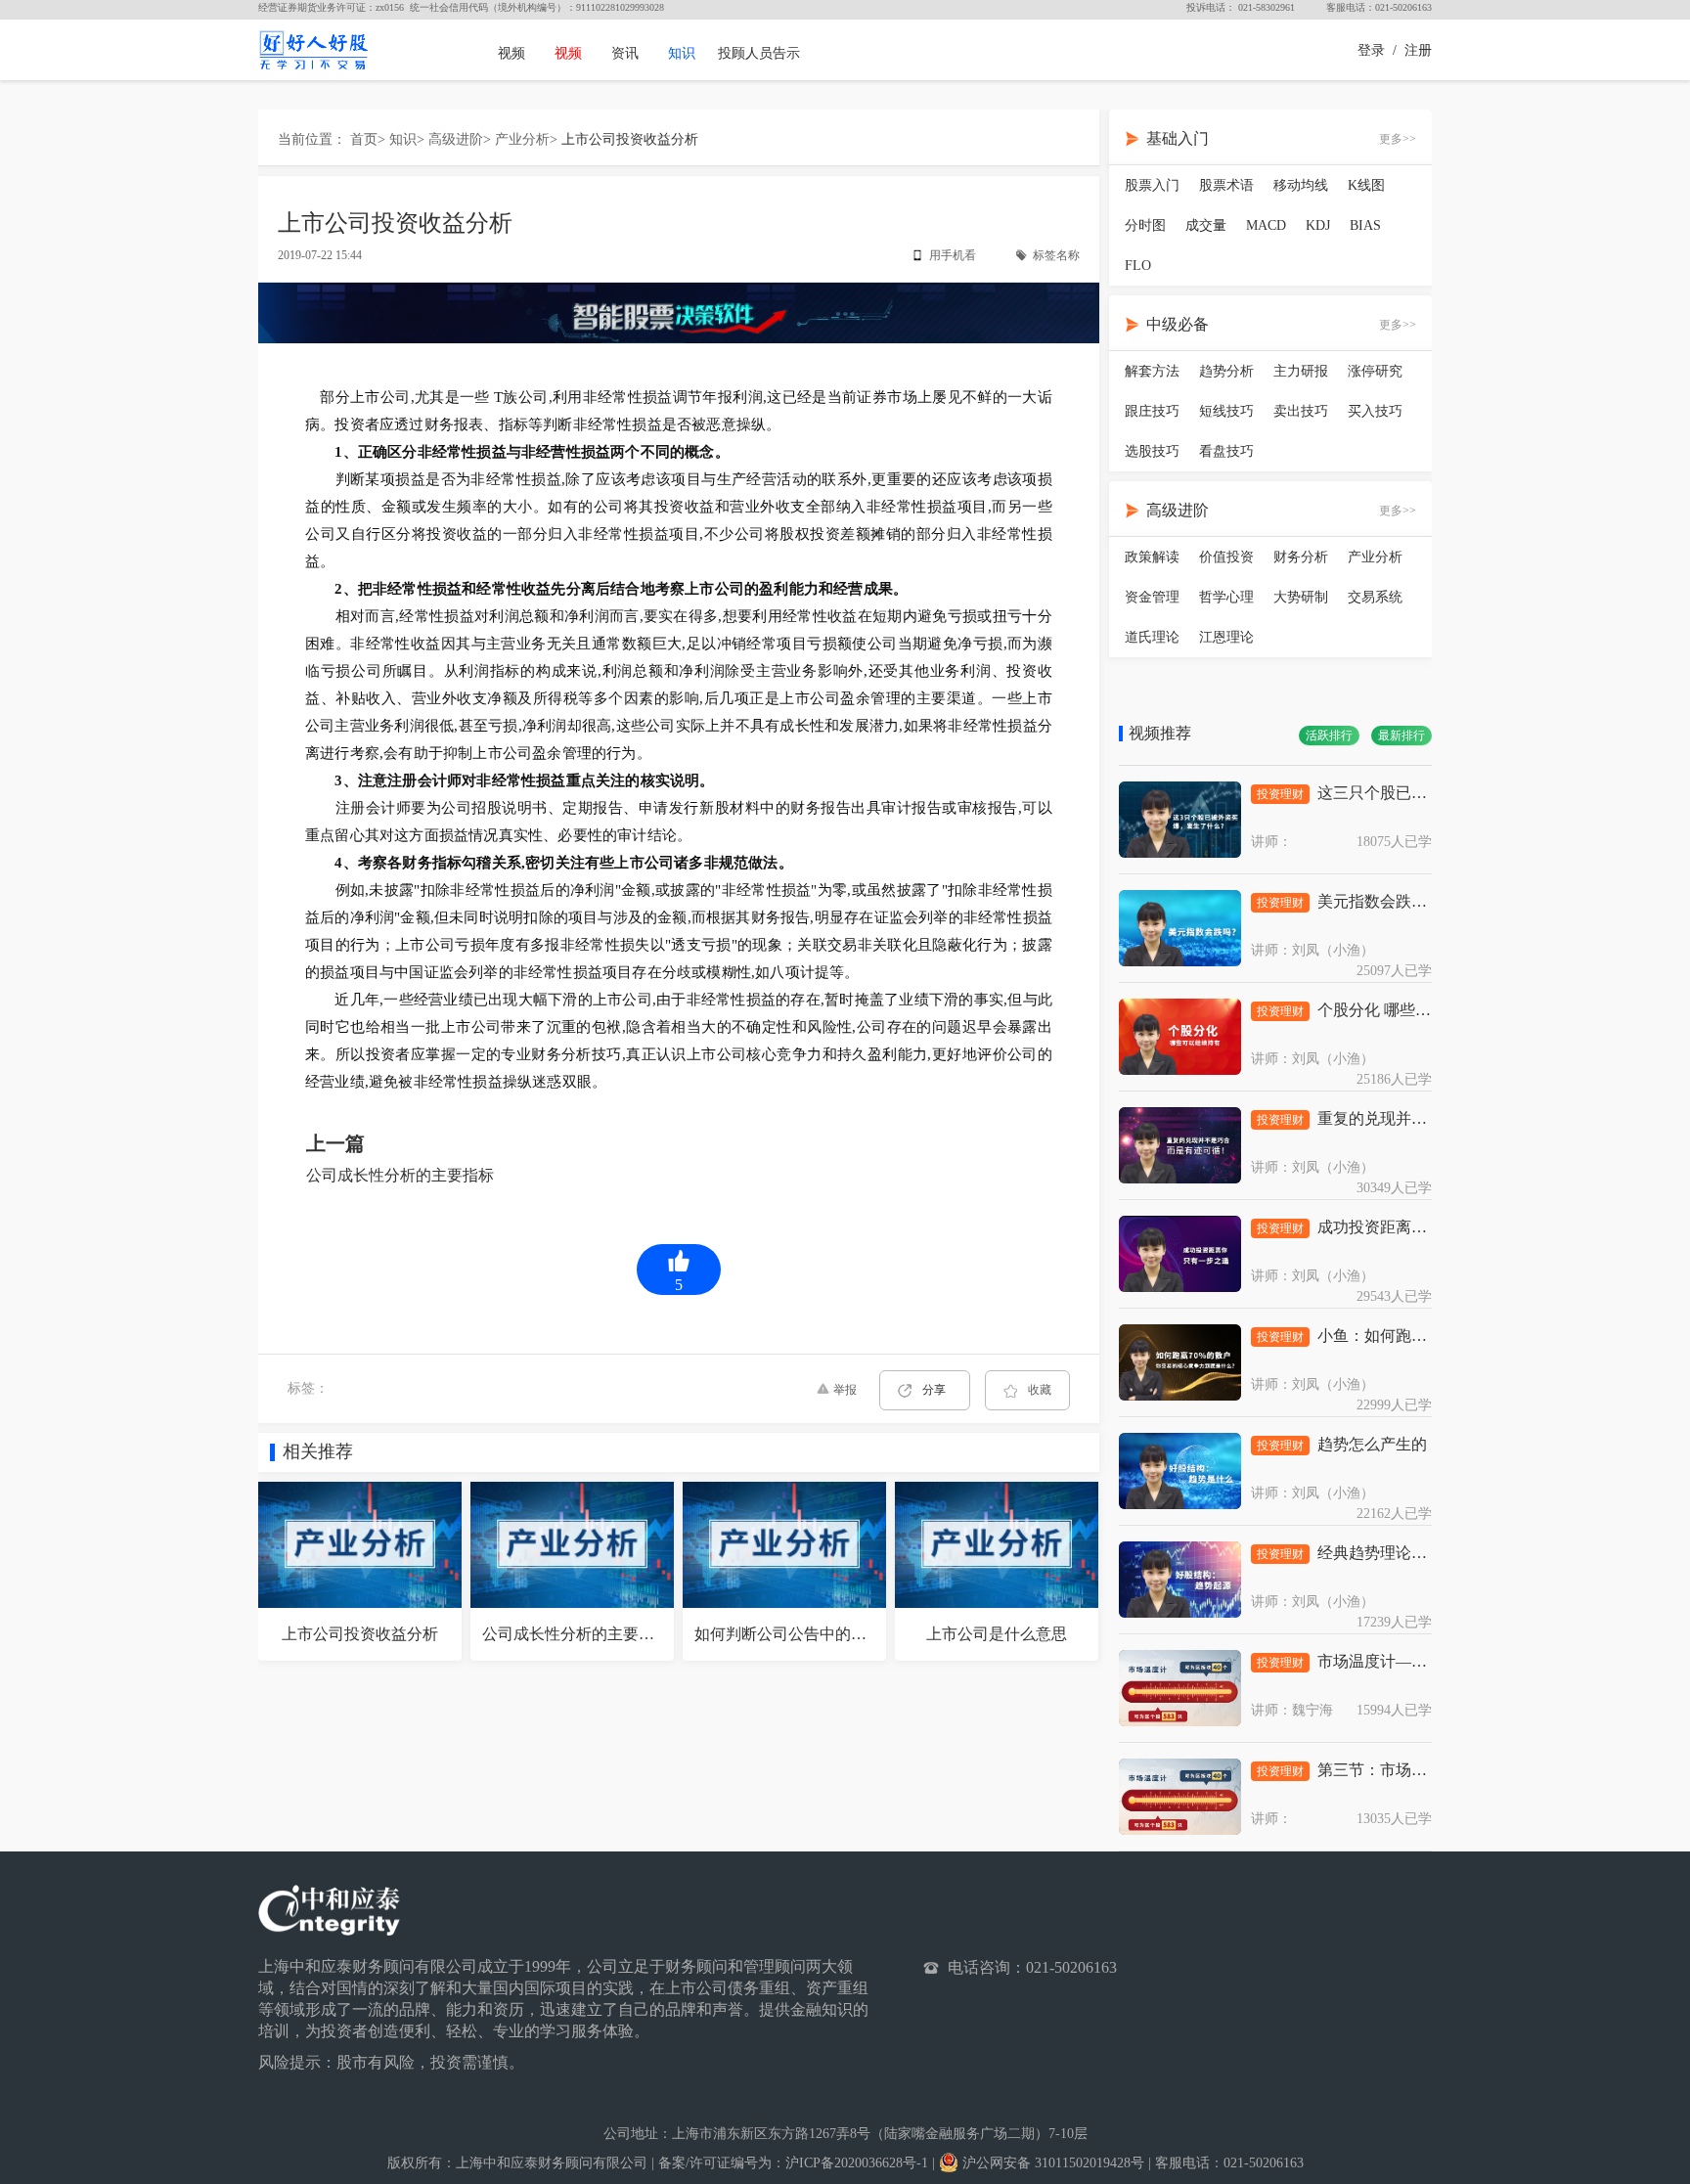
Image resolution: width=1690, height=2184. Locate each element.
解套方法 (1152, 371)
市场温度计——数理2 (1392, 1661)
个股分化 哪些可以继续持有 (1413, 1010)
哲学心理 (1226, 597)
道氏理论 (1152, 637)
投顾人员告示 (759, 53)
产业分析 (522, 139)
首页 (364, 139)
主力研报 (1301, 371)
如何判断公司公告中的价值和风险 (812, 1634)
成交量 (1206, 225)
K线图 (1366, 185)
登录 (1371, 50)
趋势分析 (1226, 371)
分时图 (1145, 225)
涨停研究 (1375, 371)
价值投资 (1226, 557)
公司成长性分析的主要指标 (400, 1175)
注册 (1418, 50)
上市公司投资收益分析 (630, 139)
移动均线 (1301, 185)
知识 (682, 53)
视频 (511, 53)
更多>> (1398, 139)
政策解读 (1152, 557)
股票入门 (1152, 185)
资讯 (625, 53)
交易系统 (1375, 597)
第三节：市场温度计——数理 (1419, 1770)
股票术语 (1226, 185)
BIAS (1365, 225)
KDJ (1318, 225)
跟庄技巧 (1152, 411)
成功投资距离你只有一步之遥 (1419, 1227)
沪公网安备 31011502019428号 (1051, 2163)
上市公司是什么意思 (997, 1634)
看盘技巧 (1226, 451)
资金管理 (1152, 597)
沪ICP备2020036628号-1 (857, 2163)
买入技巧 (1375, 411)
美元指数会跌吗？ (1380, 901)
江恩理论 (1226, 637)
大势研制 (1301, 597)
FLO (1138, 266)
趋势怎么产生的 (1372, 1444)
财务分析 (1301, 557)
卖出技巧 (1301, 411)
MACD (1266, 225)
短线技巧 (1226, 411)
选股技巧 (1152, 451)
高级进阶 (456, 139)
